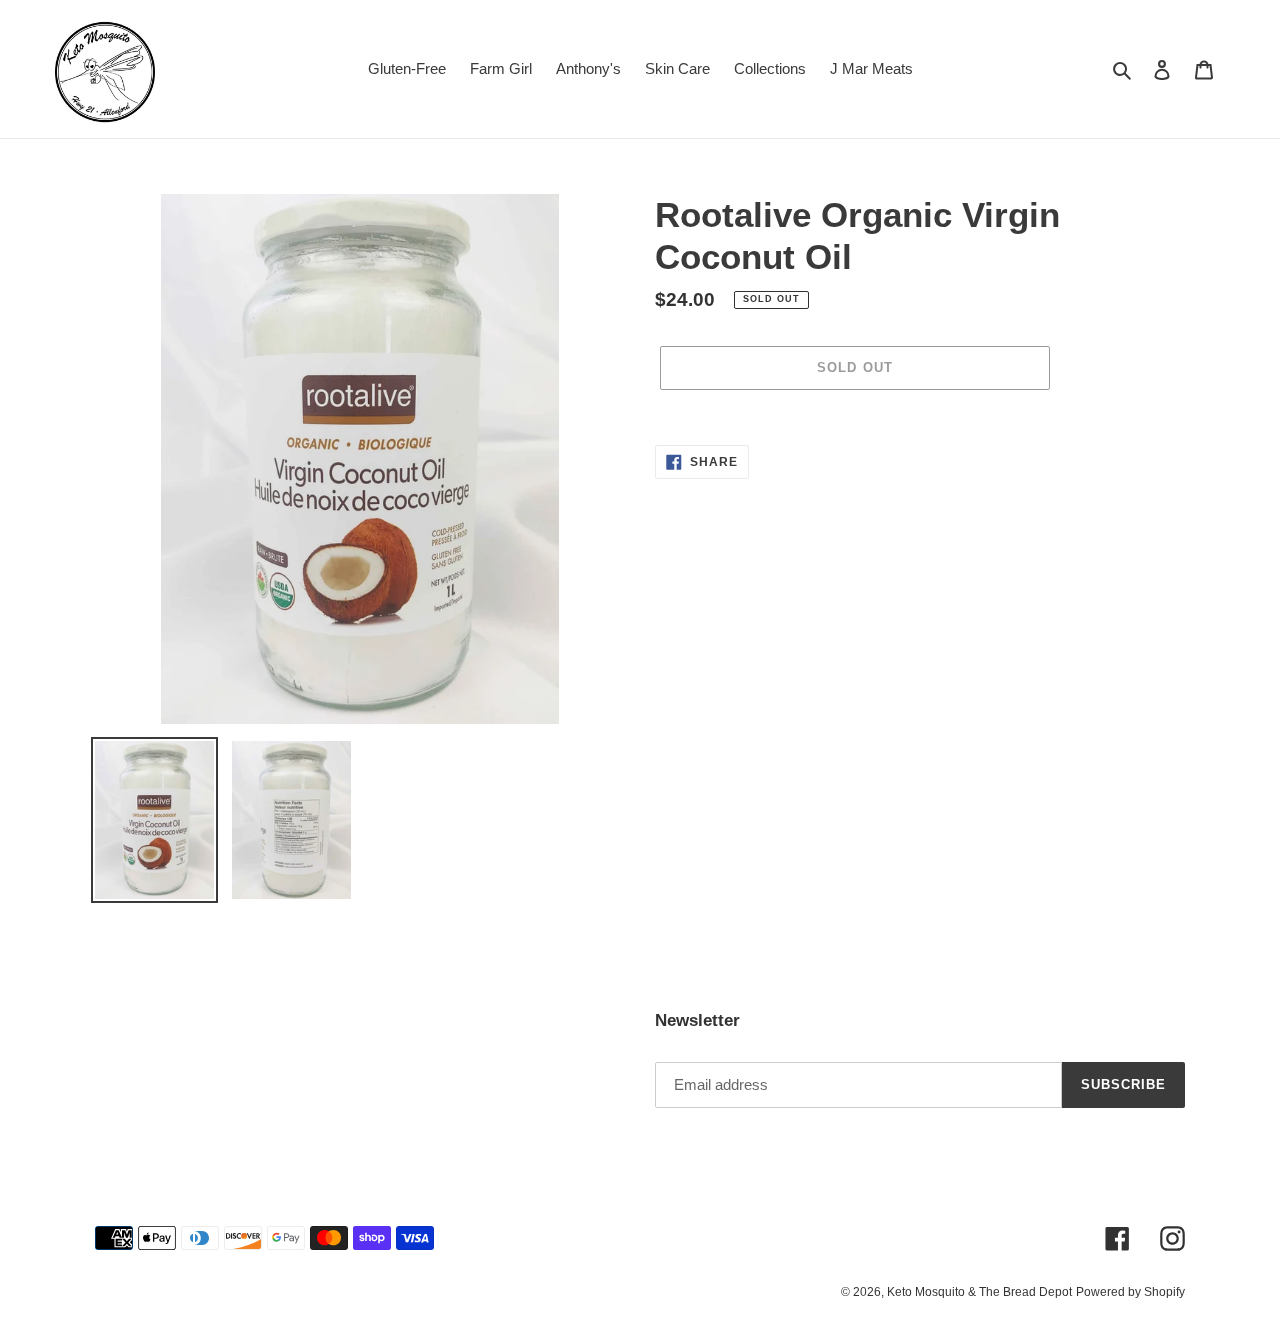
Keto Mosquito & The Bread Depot (979, 1292)
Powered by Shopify (1130, 1292)
